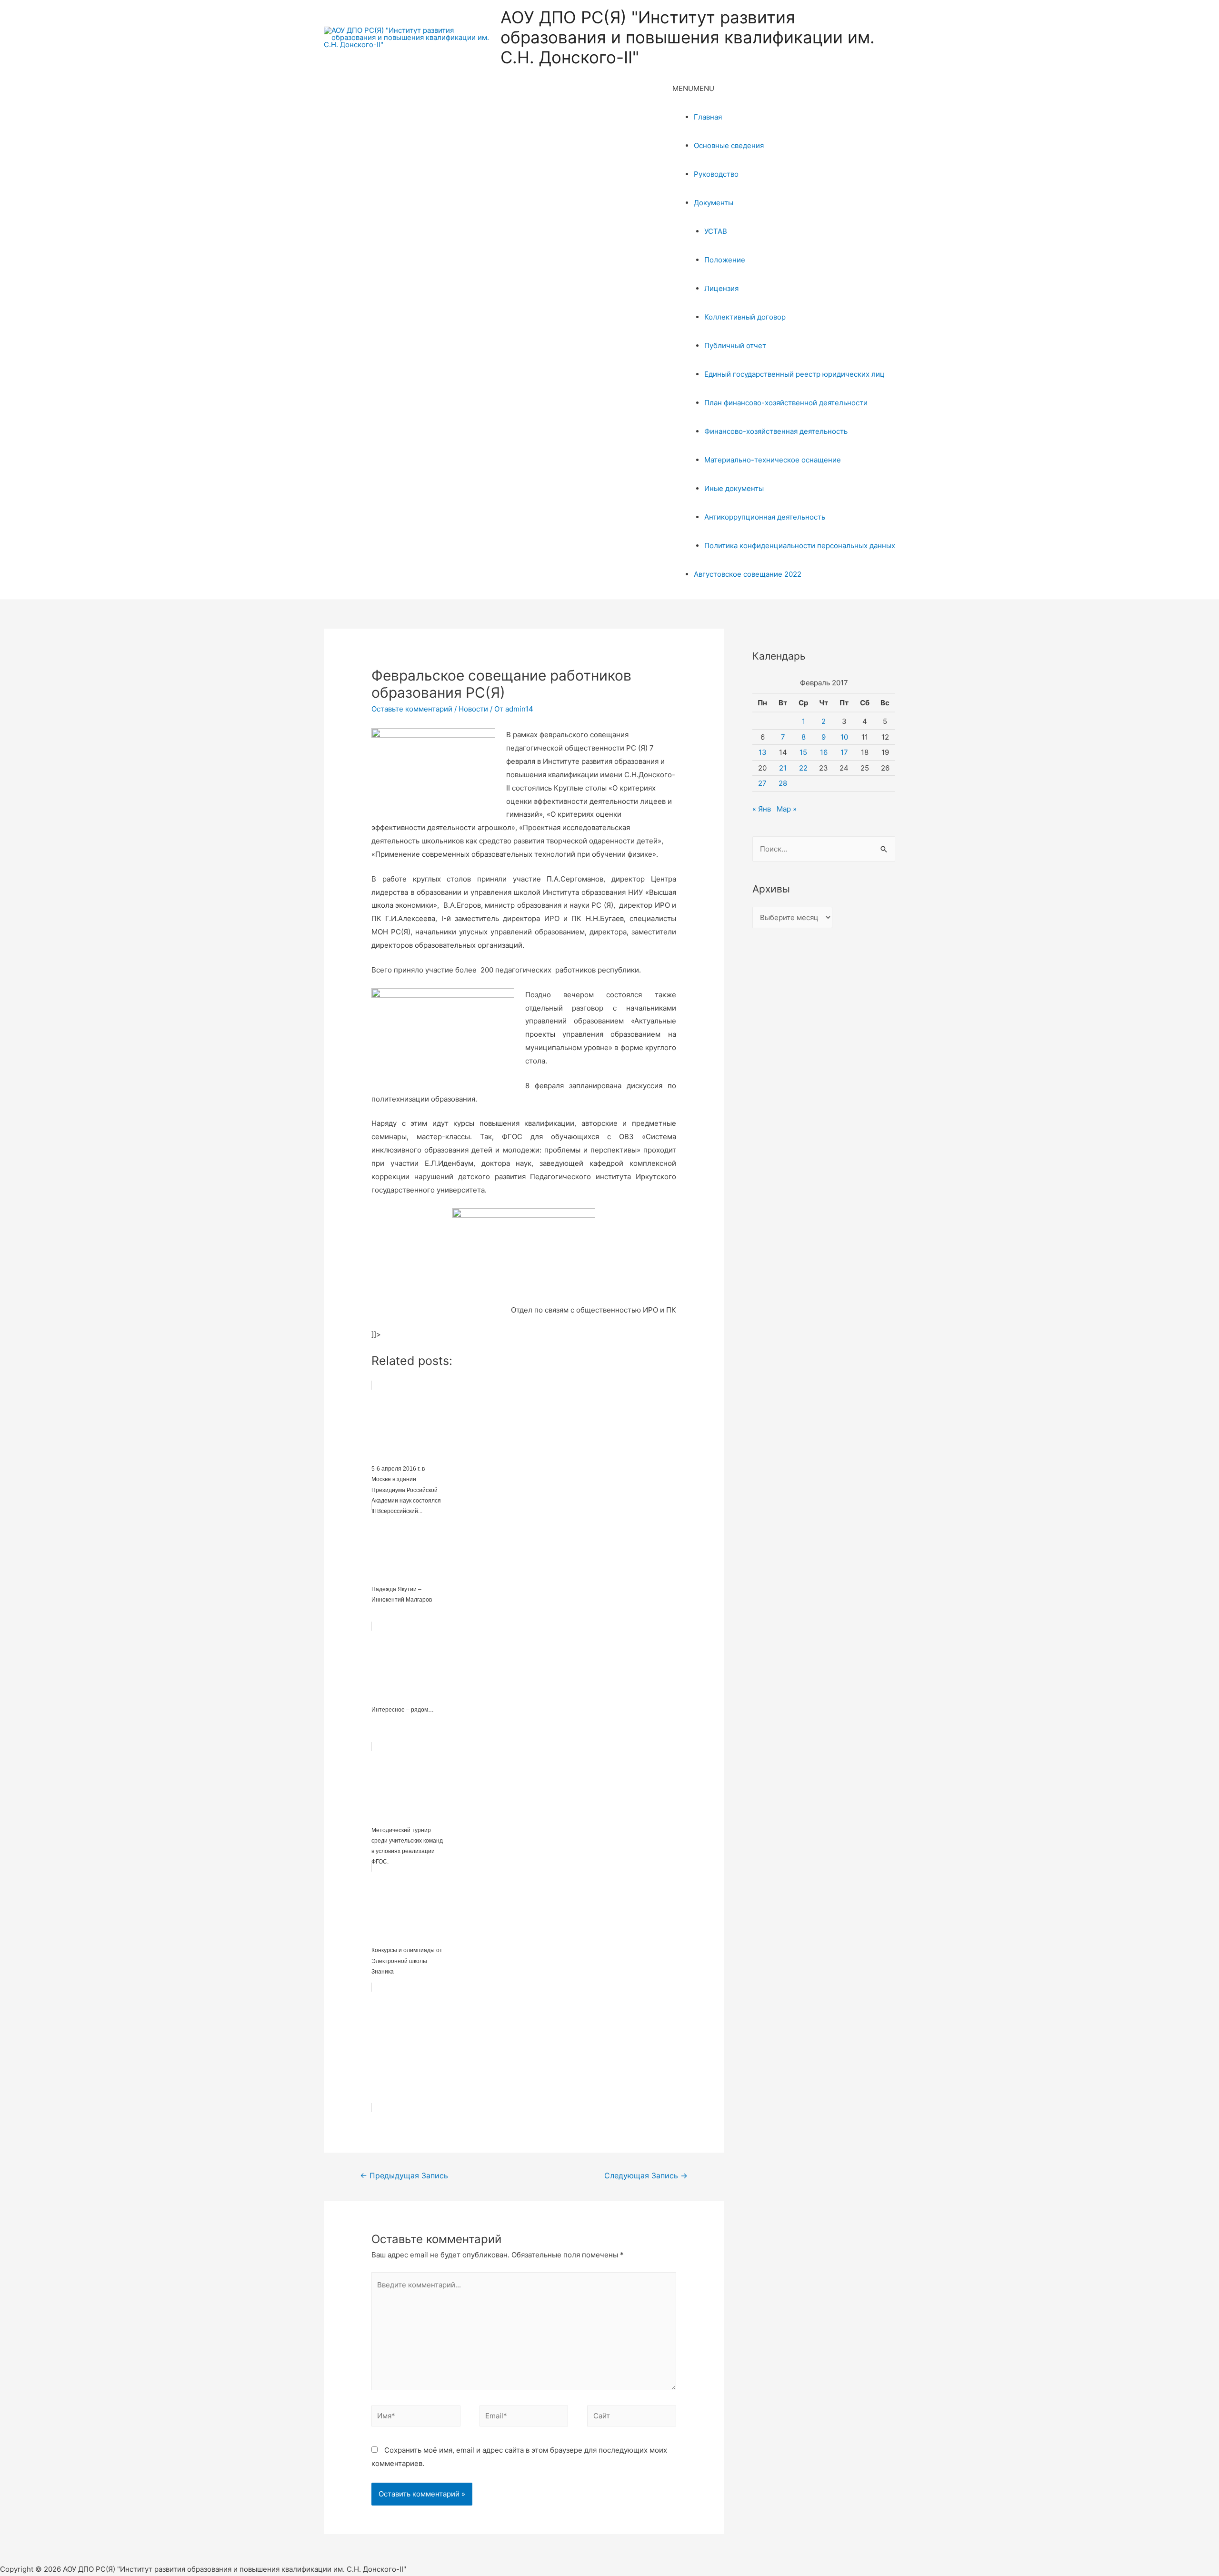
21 (783, 768)
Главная (708, 117)
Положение (725, 260)
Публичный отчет (735, 346)
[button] (693, 88)
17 (844, 752)
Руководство (716, 174)
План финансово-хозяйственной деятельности (786, 403)
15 (803, 752)
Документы (714, 203)
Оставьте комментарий (412, 709)
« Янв (762, 809)
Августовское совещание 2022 (748, 574)
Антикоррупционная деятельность (765, 517)
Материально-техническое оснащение (773, 460)
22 (803, 768)
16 (824, 752)
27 (762, 783)
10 (844, 737)
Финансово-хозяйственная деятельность (776, 431)
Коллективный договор (745, 317)
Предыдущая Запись (404, 2176)
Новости (473, 709)
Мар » (787, 809)
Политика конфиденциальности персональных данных (800, 546)
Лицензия (721, 288)
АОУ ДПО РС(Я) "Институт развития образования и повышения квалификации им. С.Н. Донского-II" (688, 37)
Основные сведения (729, 145)
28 (783, 783)
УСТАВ (716, 231)
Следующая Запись (646, 2176)
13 (763, 752)
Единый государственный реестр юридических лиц (794, 374)
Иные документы (734, 488)
